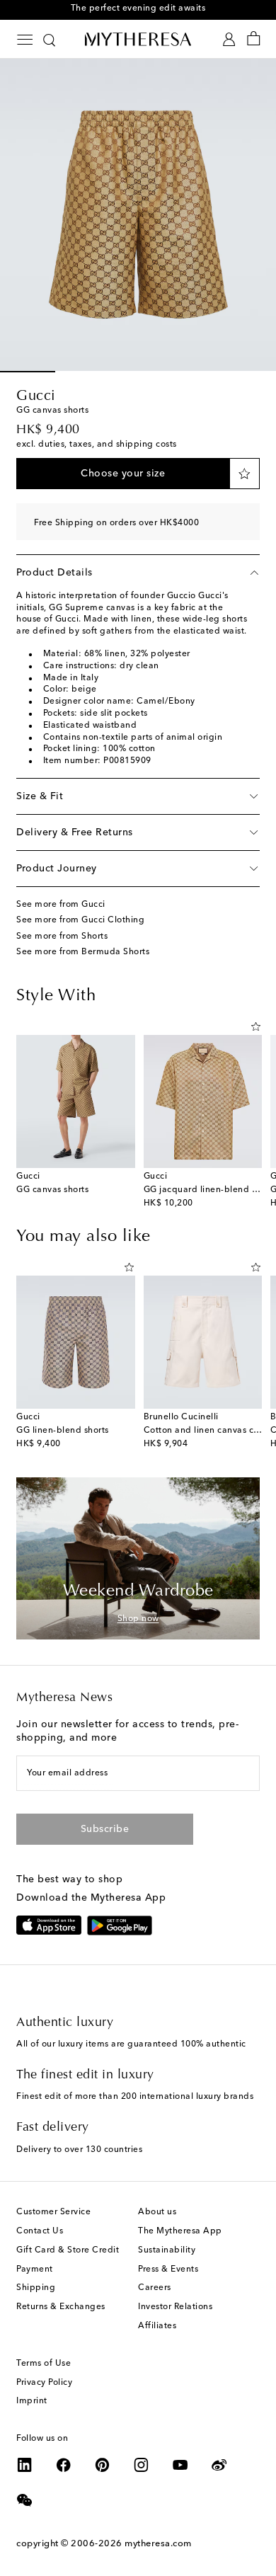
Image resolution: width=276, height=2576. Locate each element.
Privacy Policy (44, 2383)
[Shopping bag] (254, 39)
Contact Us (40, 2231)
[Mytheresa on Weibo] (219, 2465)
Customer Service (53, 2212)
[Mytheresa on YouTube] (180, 2465)
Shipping (36, 2288)
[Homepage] (138, 39)
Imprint (32, 2401)
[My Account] (229, 39)
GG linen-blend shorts (63, 1431)
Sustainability (167, 2250)
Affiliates (157, 2326)
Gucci (36, 396)
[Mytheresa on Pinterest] (103, 2465)
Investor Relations (175, 2307)
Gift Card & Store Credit (68, 2250)
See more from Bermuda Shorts (83, 952)
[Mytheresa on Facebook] (64, 2465)
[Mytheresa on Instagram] (142, 2465)
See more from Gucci (61, 905)
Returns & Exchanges (61, 2307)
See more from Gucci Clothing (80, 920)
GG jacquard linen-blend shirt (207, 1190)
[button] (123, 474)
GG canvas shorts (52, 1190)
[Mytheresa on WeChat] (25, 2500)
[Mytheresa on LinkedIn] (25, 2465)
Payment (35, 2269)
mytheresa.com (158, 2544)
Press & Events (168, 2269)
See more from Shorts (62, 937)
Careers (155, 2288)
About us (157, 2212)
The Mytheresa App (180, 2231)
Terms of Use (44, 2364)
